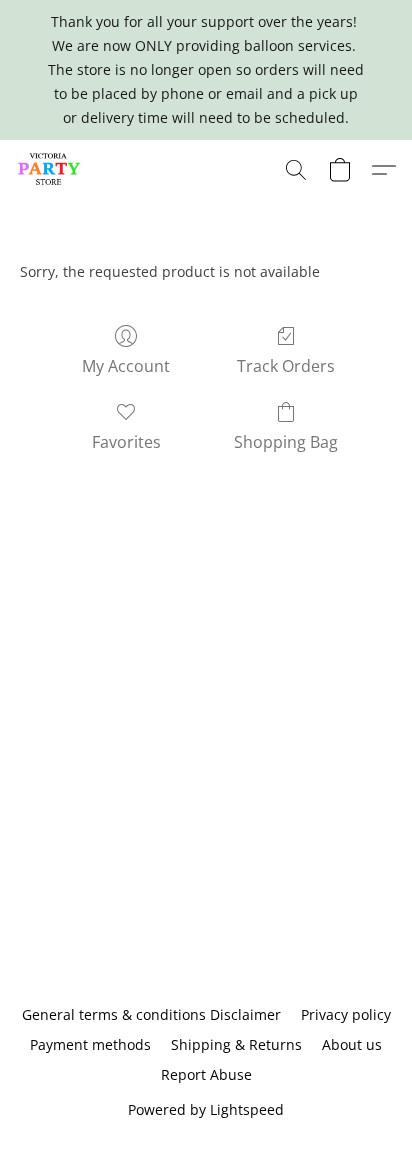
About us (352, 1044)
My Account (126, 366)
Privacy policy (346, 1014)
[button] (51, 170)
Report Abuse (206, 1074)
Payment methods (90, 1044)
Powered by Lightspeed (206, 1109)
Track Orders (286, 366)
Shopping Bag (286, 442)
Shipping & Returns (236, 1044)
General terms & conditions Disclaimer (151, 1014)
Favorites (126, 442)
